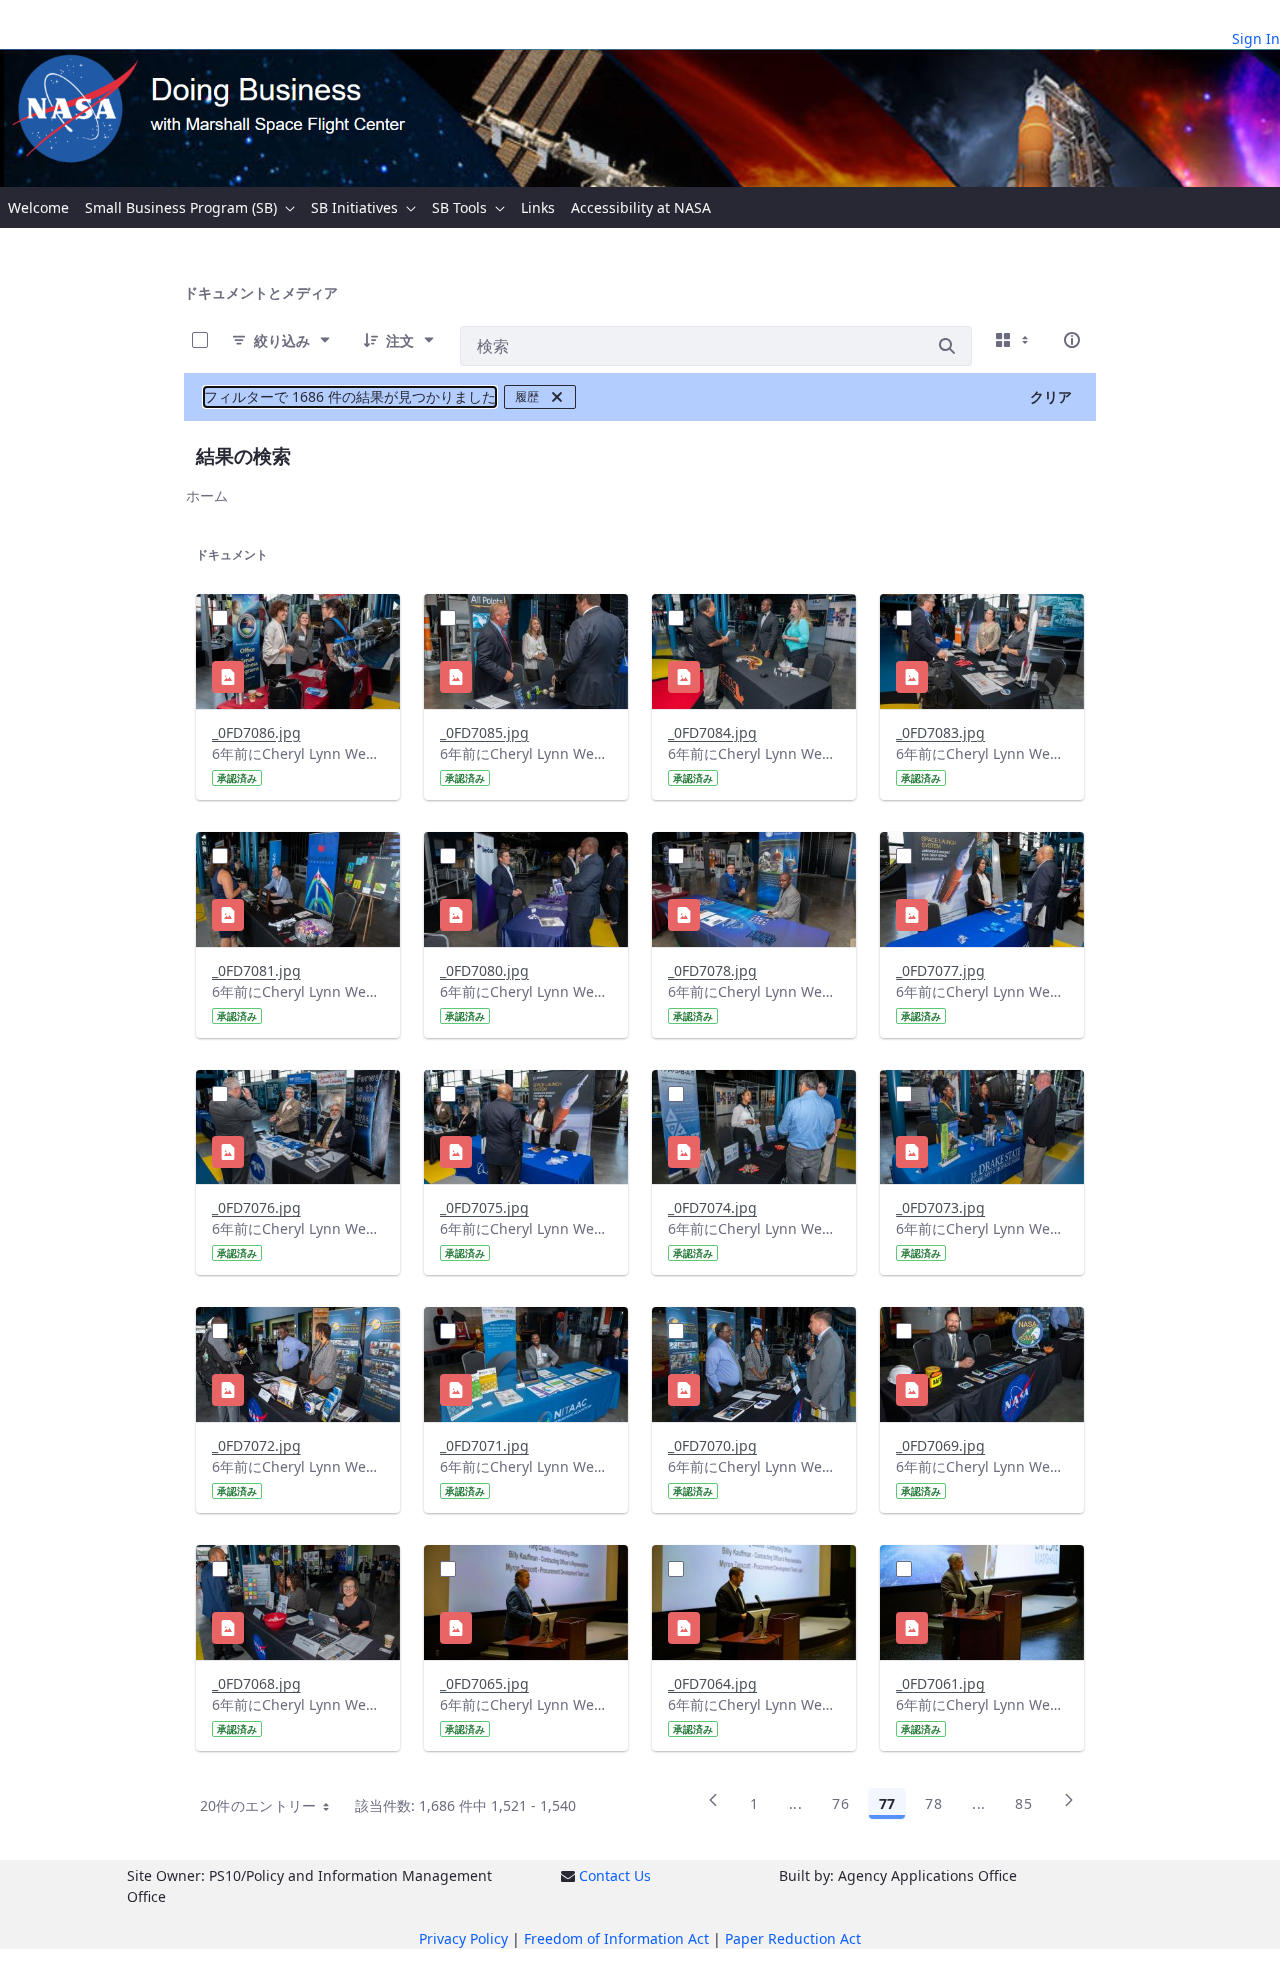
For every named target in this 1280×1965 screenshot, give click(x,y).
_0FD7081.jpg (256, 970)
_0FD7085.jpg (484, 732)
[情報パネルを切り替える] (1072, 340)
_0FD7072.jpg (256, 1445)
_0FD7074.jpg (712, 1207)
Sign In (1256, 38)
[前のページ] (713, 1807)
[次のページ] (1069, 1807)
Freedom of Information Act (616, 1938)
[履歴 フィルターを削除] (557, 397)
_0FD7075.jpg (484, 1207)
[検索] (947, 346)
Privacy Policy (463, 1938)
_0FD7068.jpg (256, 1683)
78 (933, 1803)
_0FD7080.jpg (484, 970)
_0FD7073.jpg (940, 1207)
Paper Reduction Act (793, 1938)
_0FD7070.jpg (712, 1445)
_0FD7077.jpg (940, 970)
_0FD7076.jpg (256, 1207)
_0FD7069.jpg (940, 1445)
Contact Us (615, 1875)
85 (1023, 1803)
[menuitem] (38, 207)
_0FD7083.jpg (940, 732)
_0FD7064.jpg (712, 1683)
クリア (1051, 396)
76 (840, 1803)
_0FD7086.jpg (256, 732)
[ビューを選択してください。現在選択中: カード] (1014, 340)
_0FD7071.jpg (484, 1445)
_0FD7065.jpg (484, 1683)
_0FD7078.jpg (712, 970)
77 (887, 1803)
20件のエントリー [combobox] (258, 1805)
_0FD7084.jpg (712, 732)
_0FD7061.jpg (940, 1683)
